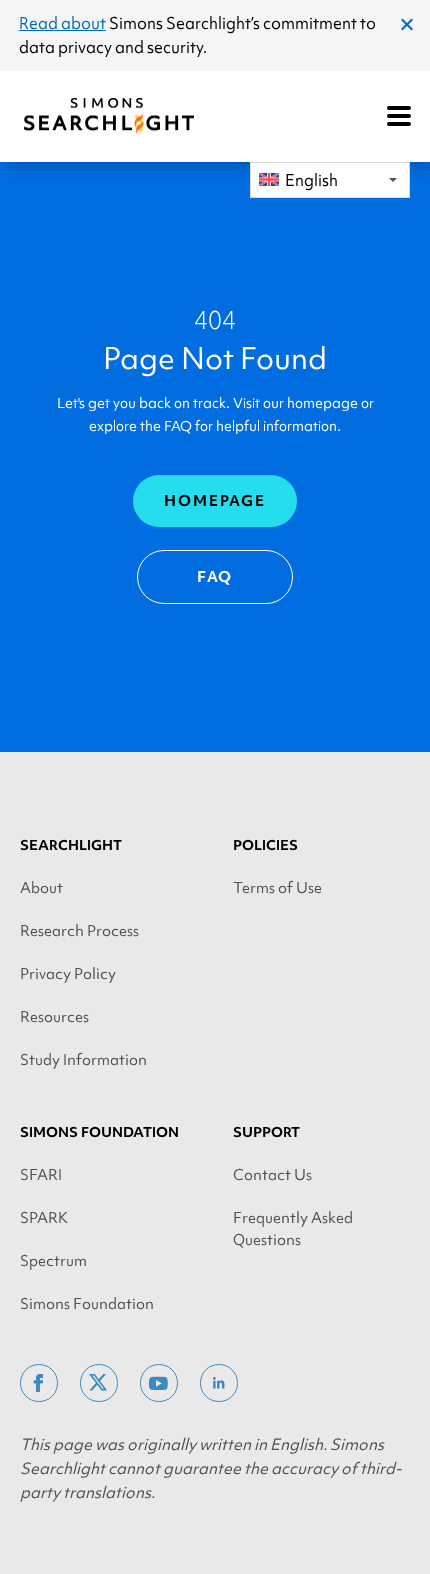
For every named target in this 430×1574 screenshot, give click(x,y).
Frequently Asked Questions (293, 1229)
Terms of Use (277, 888)
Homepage (215, 501)
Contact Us (272, 1175)
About (41, 888)
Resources (54, 1017)
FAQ (215, 577)
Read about (62, 23)
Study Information (83, 1060)
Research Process (79, 931)
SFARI (41, 1175)
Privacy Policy (68, 974)
